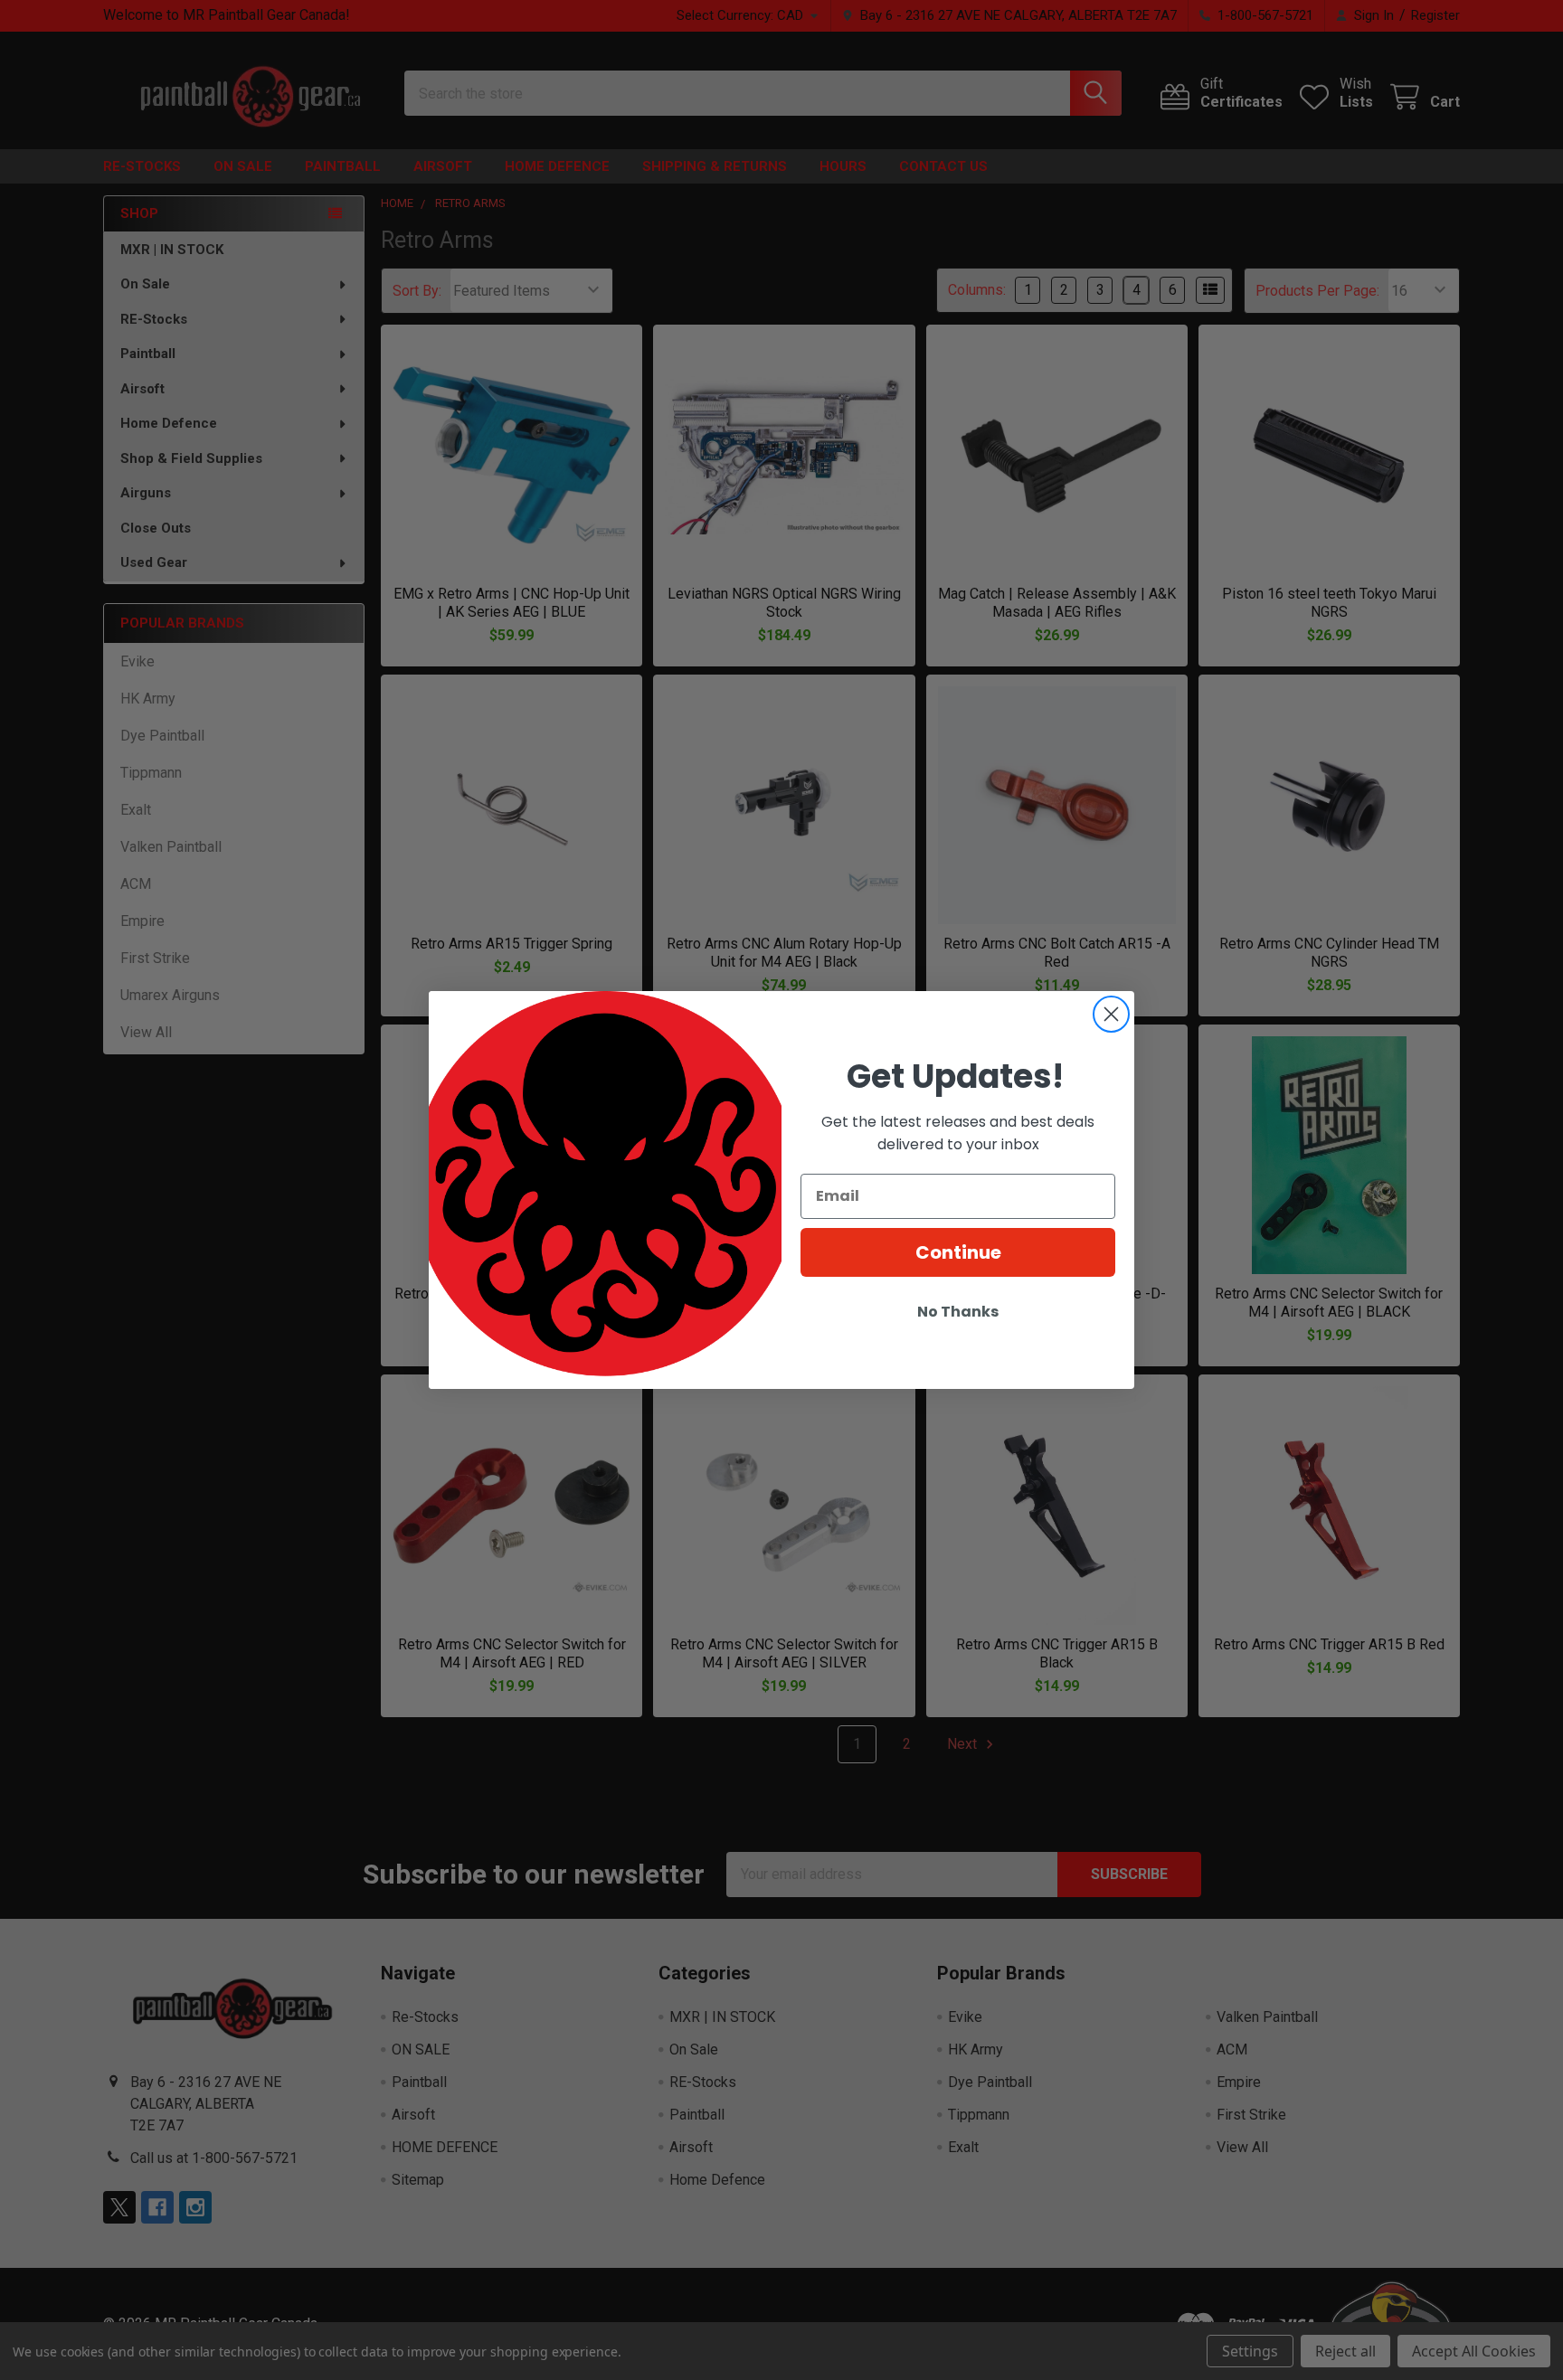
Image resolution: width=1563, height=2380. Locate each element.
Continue (958, 1252)
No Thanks (958, 1312)
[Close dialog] (1111, 1014)
